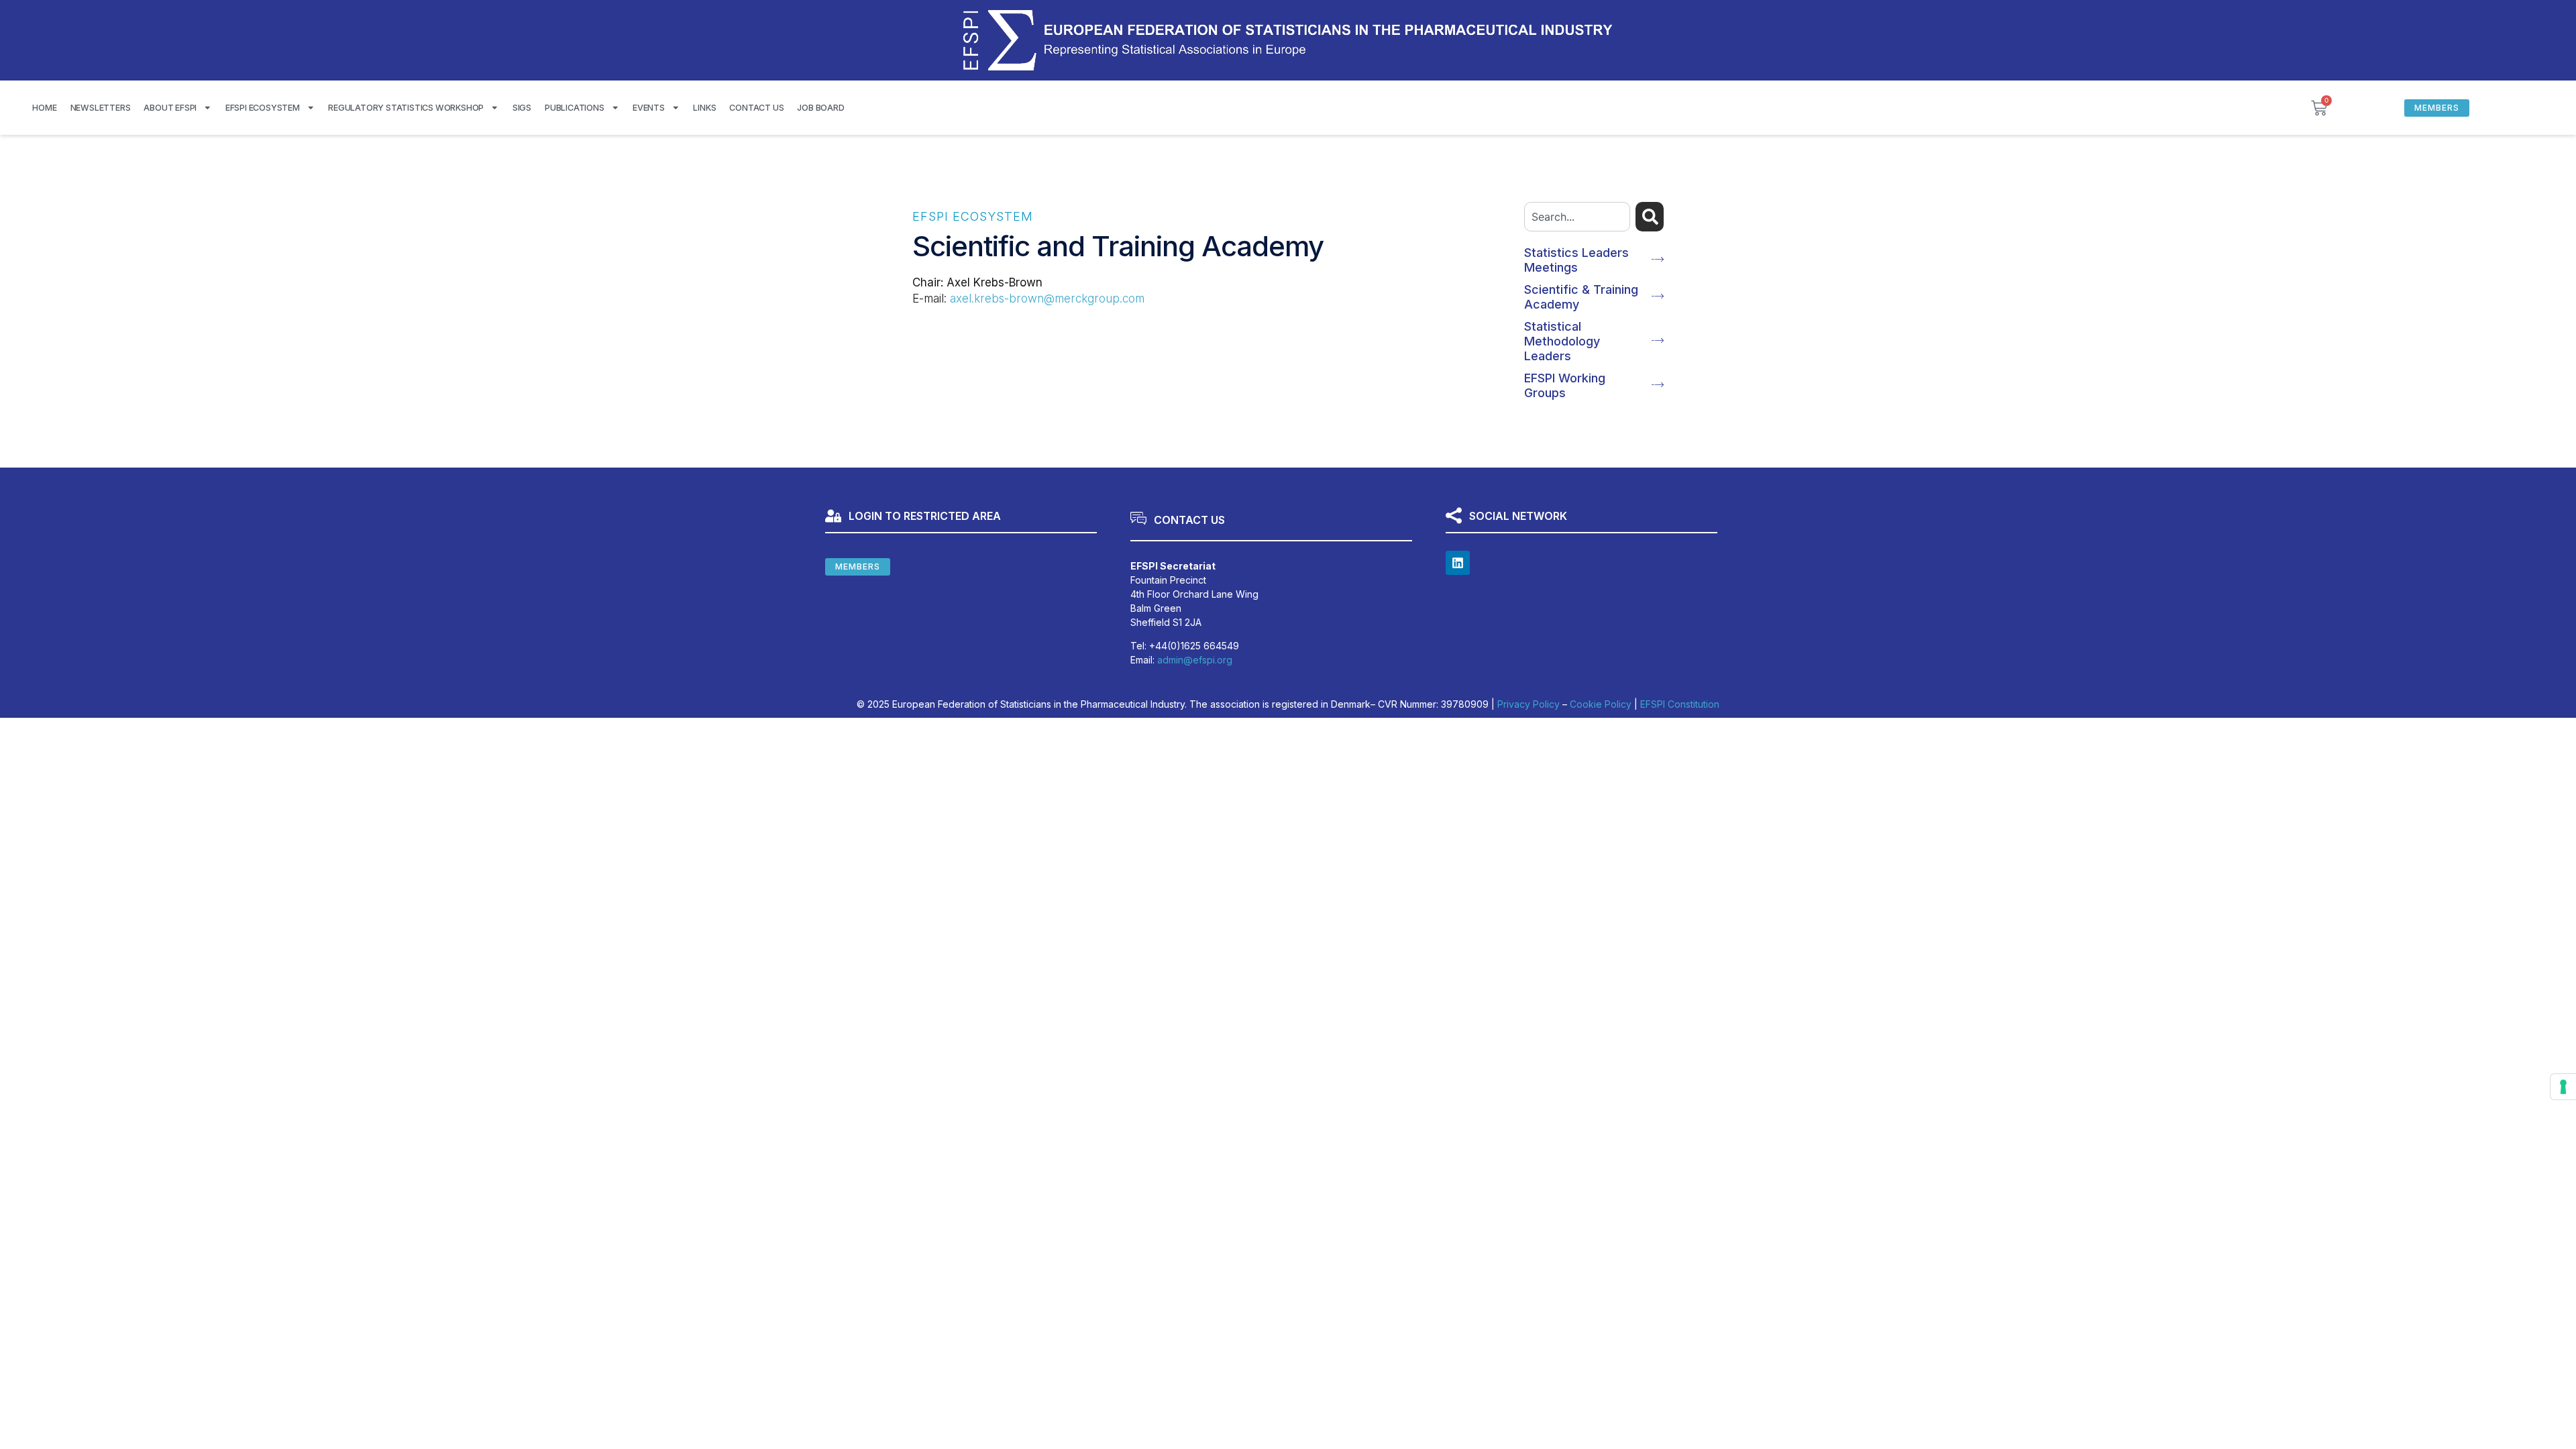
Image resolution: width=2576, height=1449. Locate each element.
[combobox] (1577, 217)
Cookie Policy (1601, 704)
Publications (575, 108)
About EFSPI (170, 108)
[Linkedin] (1458, 563)
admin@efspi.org (1195, 660)
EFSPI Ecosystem (263, 108)
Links (704, 108)
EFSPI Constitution (1680, 704)
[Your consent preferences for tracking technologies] (2563, 1087)
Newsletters (101, 108)
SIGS (522, 108)
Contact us (756, 108)
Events (649, 108)
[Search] (1650, 217)
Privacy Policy (1528, 704)
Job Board (820, 108)
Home (44, 108)
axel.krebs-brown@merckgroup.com (1047, 299)
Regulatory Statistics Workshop (406, 108)
